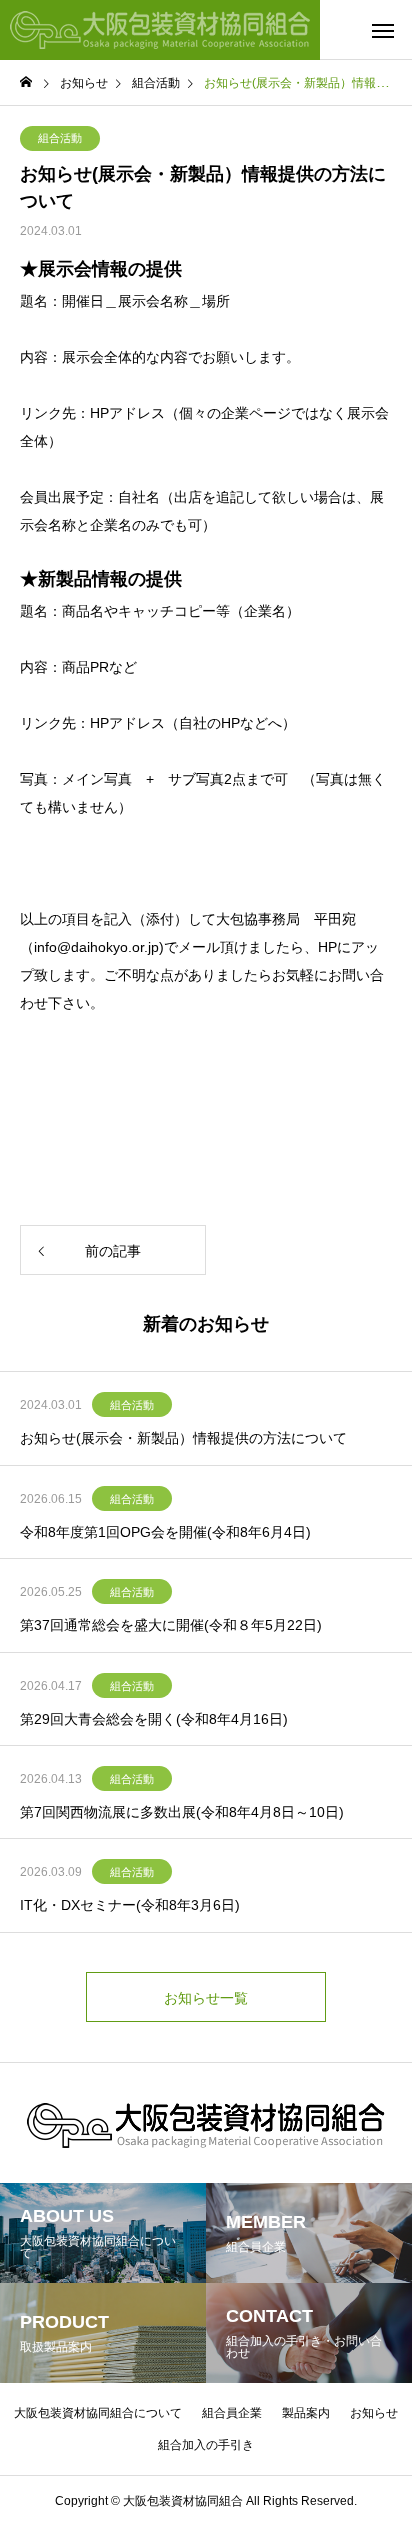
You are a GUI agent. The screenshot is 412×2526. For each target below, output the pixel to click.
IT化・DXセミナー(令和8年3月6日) (130, 1905)
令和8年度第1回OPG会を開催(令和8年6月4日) (165, 1532)
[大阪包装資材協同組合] (160, 30)
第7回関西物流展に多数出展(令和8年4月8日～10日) (182, 1812)
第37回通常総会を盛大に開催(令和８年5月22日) (171, 1625)
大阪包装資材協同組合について (98, 2413)
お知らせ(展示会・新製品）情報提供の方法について (183, 1438)
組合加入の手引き (206, 2445)
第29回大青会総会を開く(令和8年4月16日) (154, 1719)
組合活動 (60, 138)
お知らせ (374, 2413)
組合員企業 (232, 2413)
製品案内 (306, 2413)
